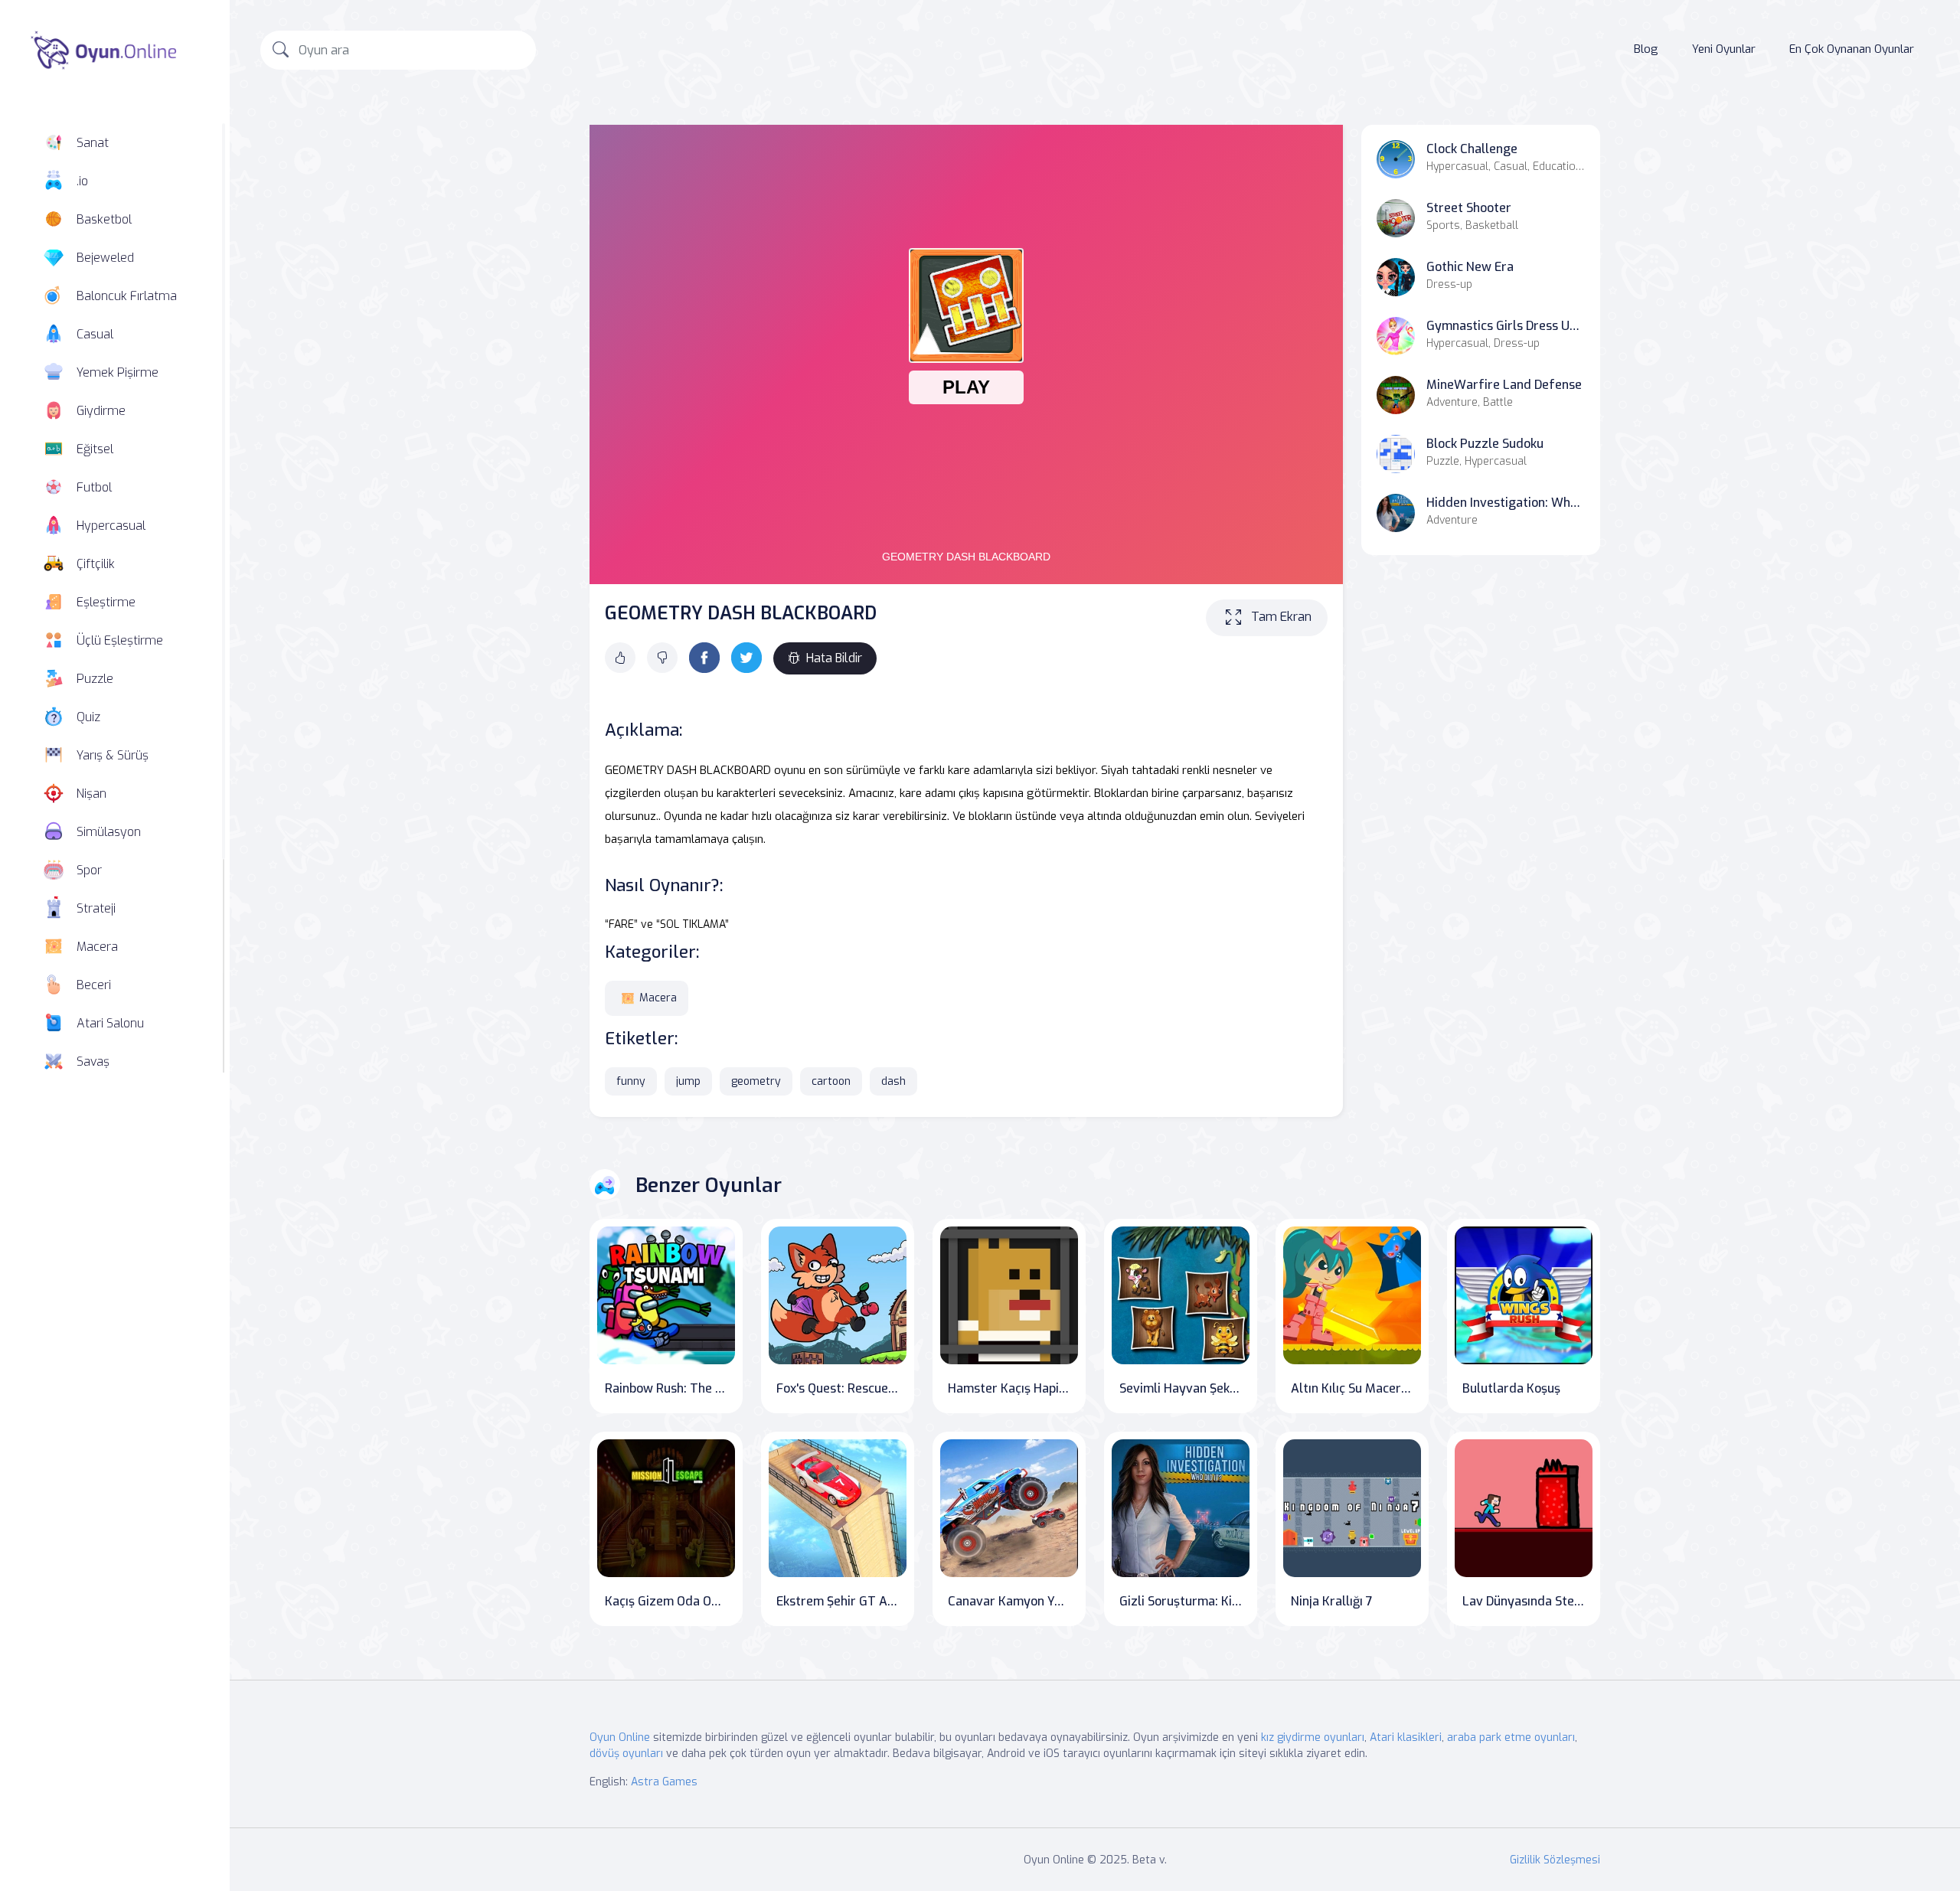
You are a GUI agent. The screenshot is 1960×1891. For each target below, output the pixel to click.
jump (688, 1081)
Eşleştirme (106, 602)
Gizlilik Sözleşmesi (1555, 1860)
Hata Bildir (834, 658)
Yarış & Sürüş (113, 755)
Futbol (94, 487)
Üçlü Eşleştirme (120, 640)
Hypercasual (111, 526)
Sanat (93, 143)
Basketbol (104, 219)
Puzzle (95, 679)
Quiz (88, 717)
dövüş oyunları (626, 1754)
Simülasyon (109, 832)
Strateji (96, 908)
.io (82, 181)
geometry (756, 1081)
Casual (95, 334)
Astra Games (664, 1782)
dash (893, 1081)
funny (631, 1081)
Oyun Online (620, 1737)
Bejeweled (105, 258)
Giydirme (101, 411)
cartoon (831, 1081)
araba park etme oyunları (1511, 1737)
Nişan (91, 794)
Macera (97, 947)
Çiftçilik (96, 564)
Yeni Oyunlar (1724, 49)
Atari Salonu (110, 1023)
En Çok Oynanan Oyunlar (1852, 49)
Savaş (93, 1061)
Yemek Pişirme (118, 372)
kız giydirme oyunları (1313, 1737)
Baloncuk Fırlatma (127, 296)
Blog (1646, 49)
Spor (89, 870)
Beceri (94, 985)
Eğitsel (95, 449)
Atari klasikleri (1406, 1737)
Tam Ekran (1281, 617)
